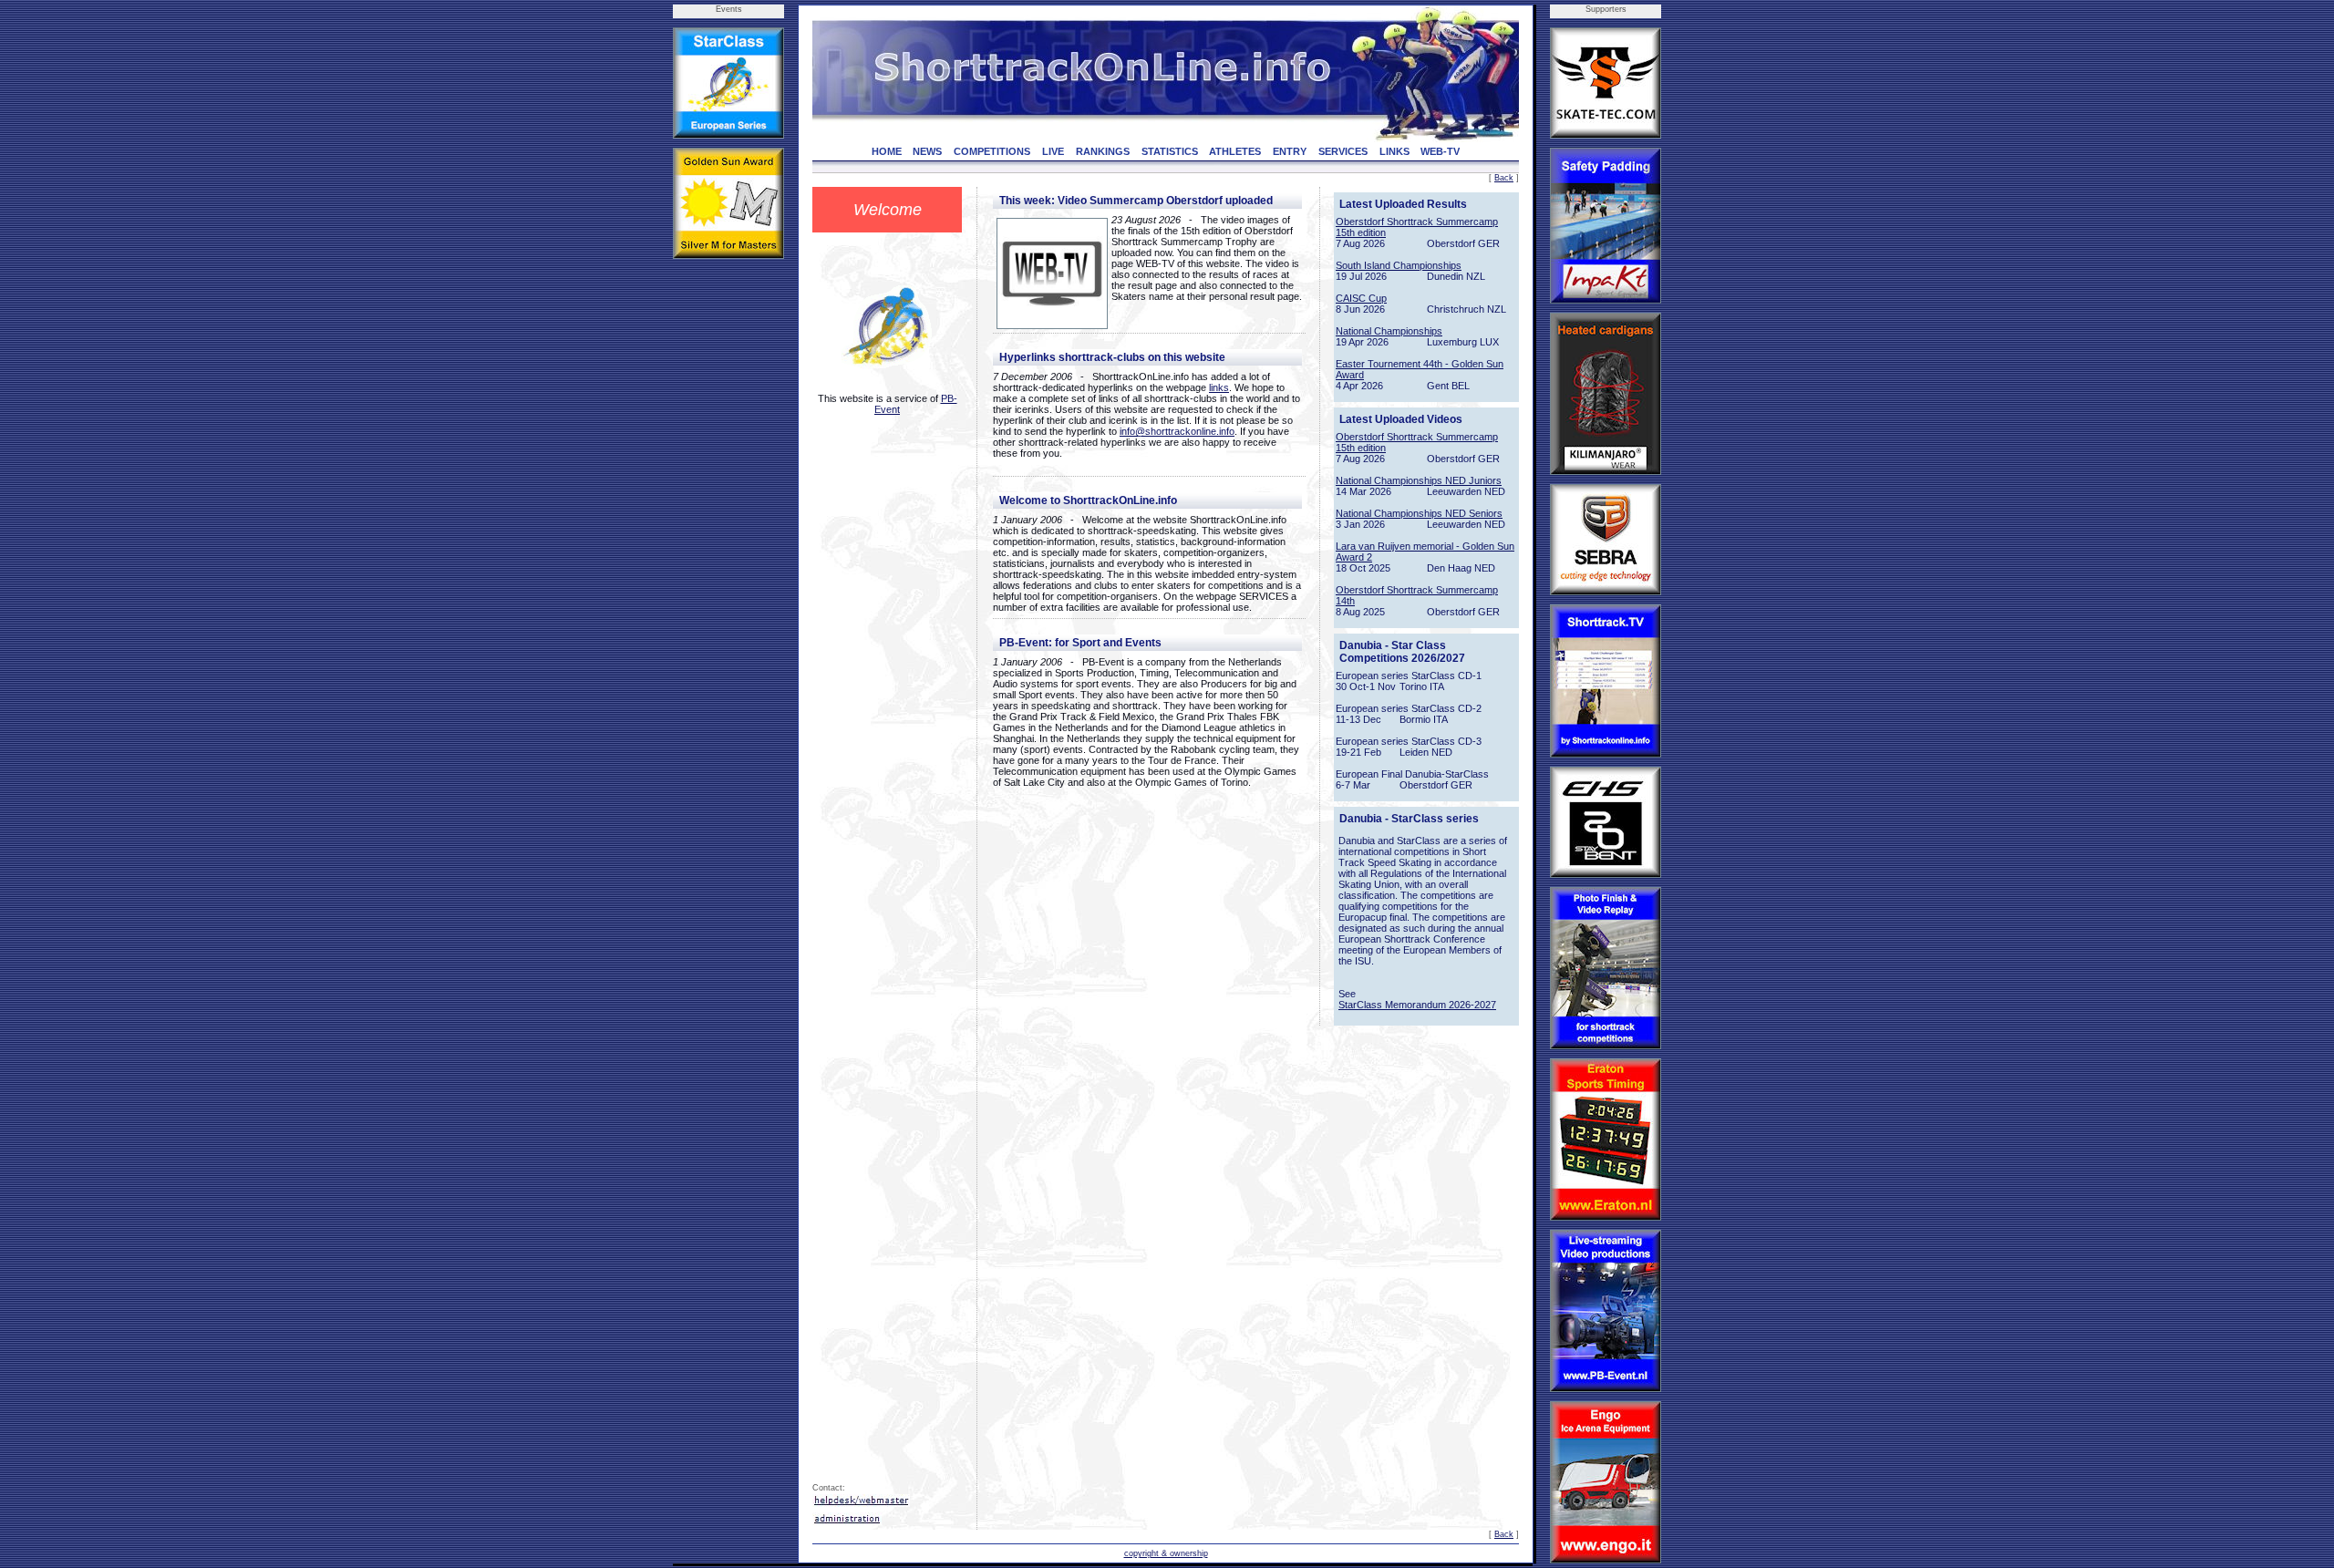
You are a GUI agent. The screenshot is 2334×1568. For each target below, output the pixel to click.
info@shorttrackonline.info (1177, 431)
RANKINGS (1103, 151)
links (1219, 387)
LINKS (1394, 151)
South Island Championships (1399, 265)
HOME (887, 151)
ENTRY (1290, 151)
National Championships (1389, 331)
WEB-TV (1440, 151)
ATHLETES (1235, 151)
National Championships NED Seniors (1419, 513)
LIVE (1053, 151)
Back (1504, 178)
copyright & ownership (1166, 1553)
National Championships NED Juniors (1419, 480)
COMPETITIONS (992, 151)
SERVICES (1343, 151)
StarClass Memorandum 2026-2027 (1417, 1005)
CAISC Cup (1361, 298)
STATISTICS (1170, 151)
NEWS (927, 151)
